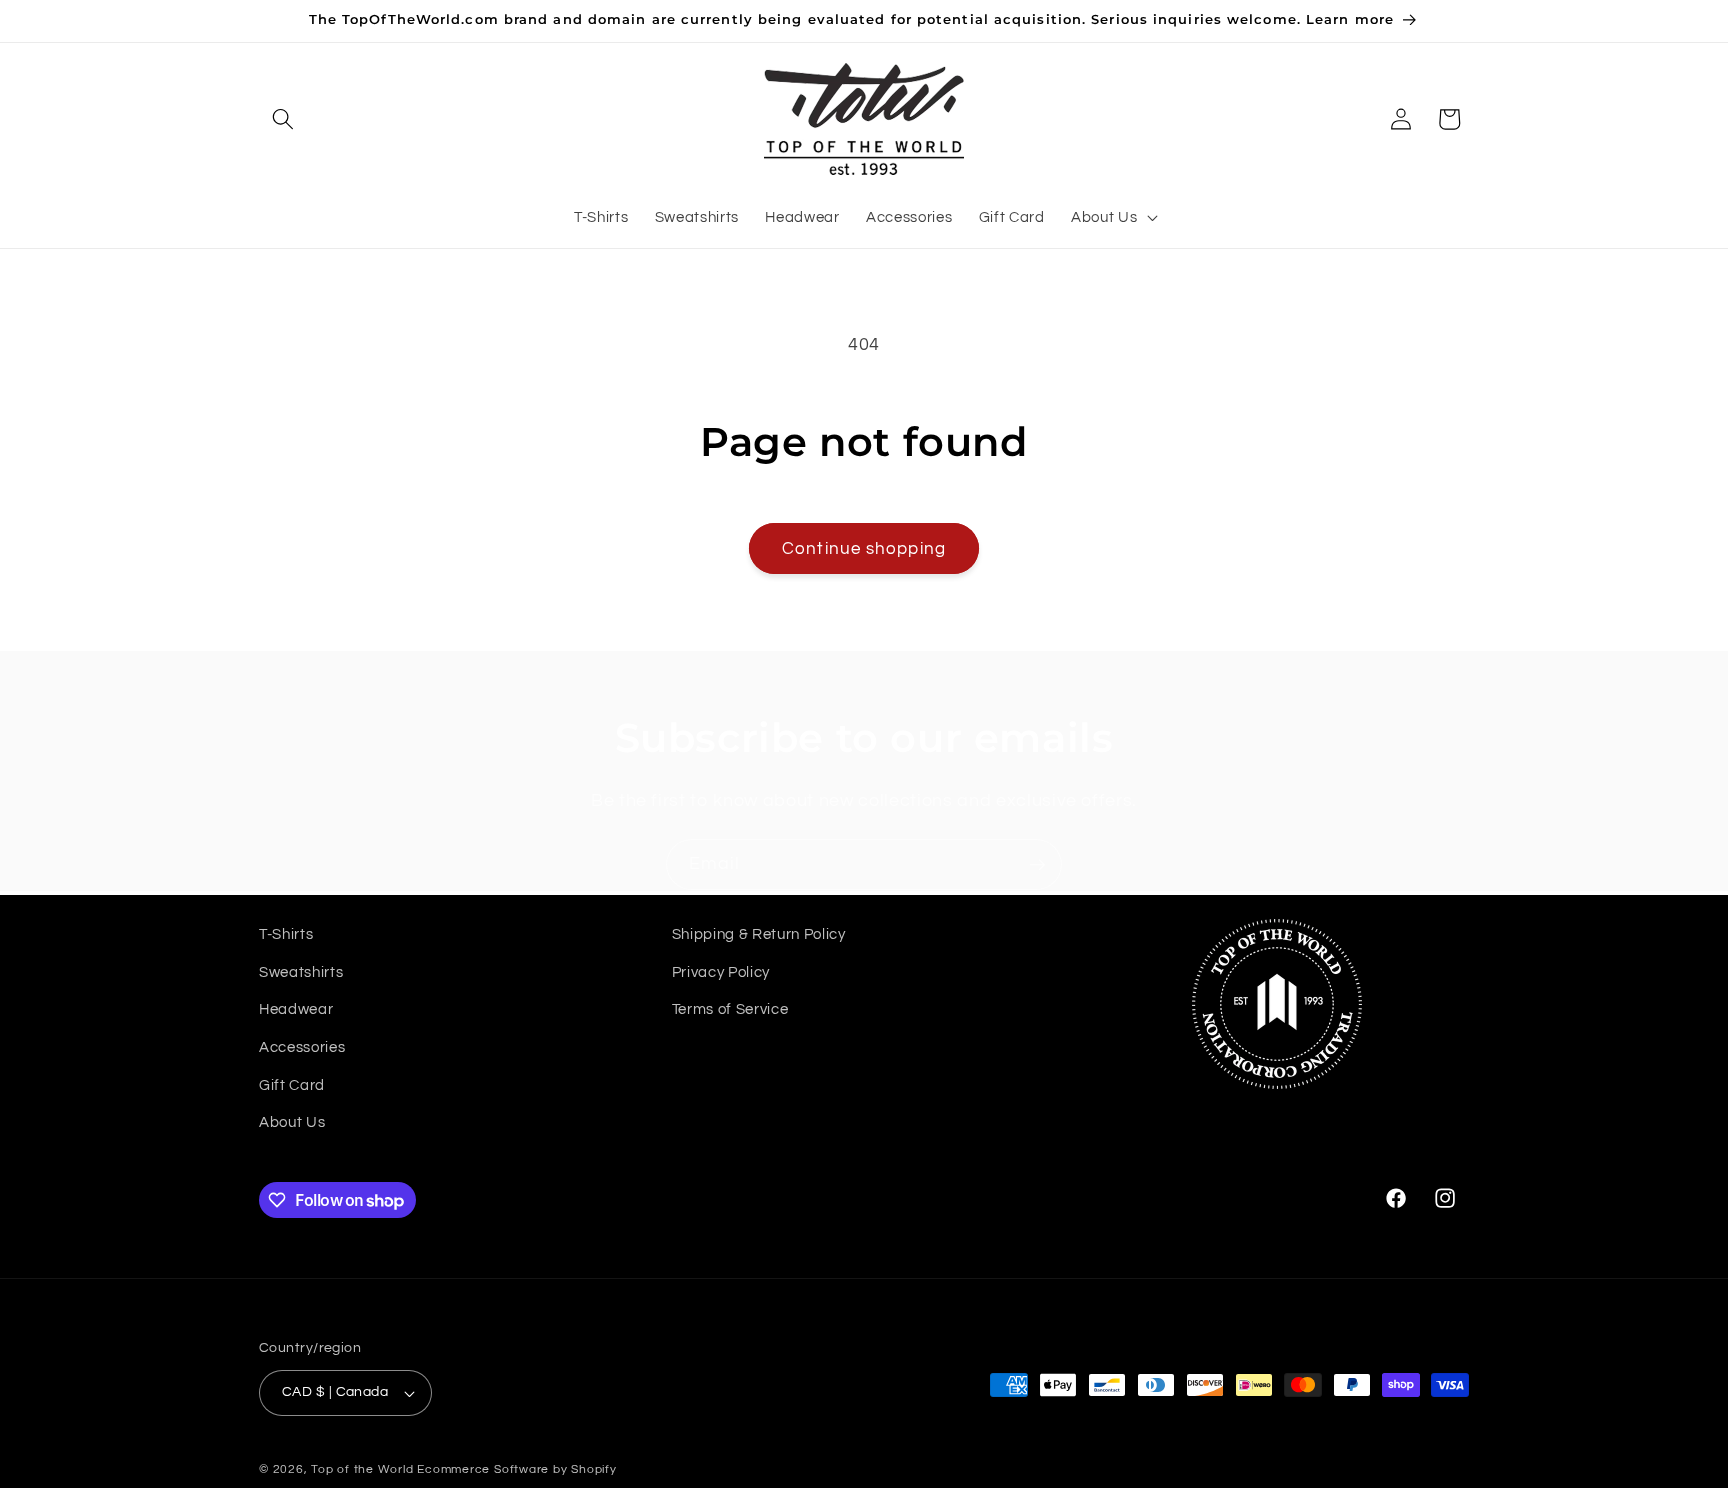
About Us (292, 1122)
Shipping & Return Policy (759, 934)
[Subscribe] (1037, 865)
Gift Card (292, 1085)
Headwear (296, 1009)
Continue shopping (864, 548)
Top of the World (362, 1469)
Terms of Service (730, 1009)
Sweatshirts (301, 972)
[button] (283, 119)
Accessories (302, 1047)
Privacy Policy (721, 972)
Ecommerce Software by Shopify (516, 1469)
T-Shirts (286, 934)
